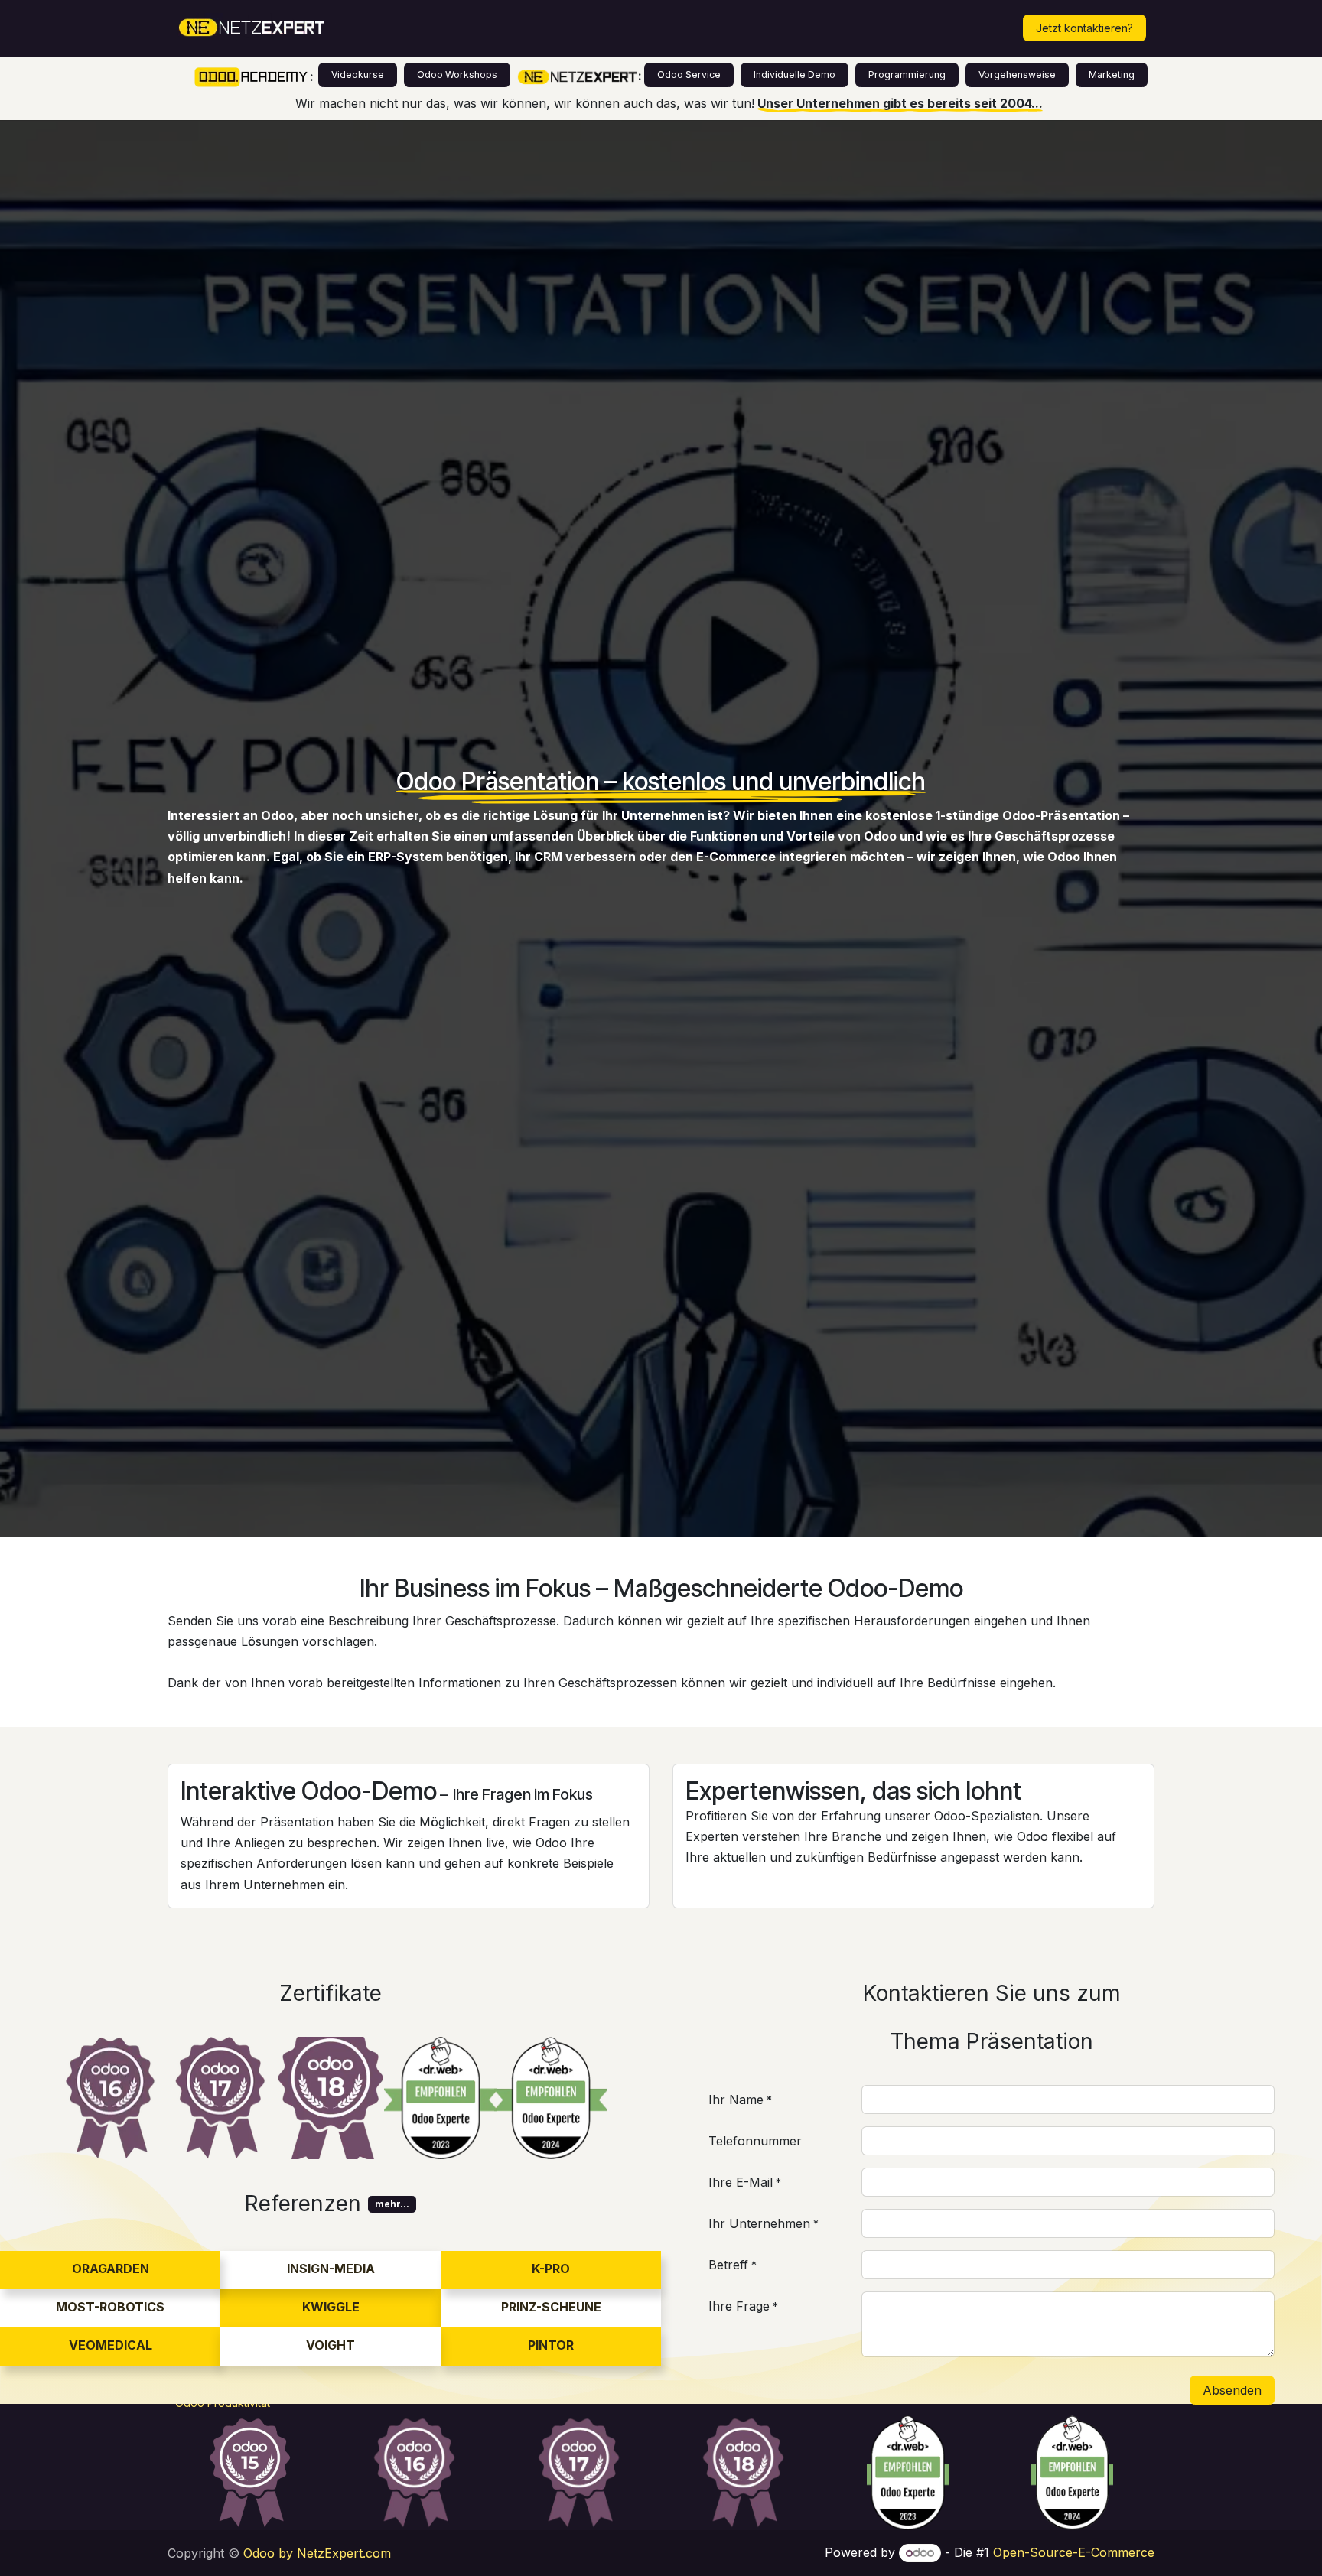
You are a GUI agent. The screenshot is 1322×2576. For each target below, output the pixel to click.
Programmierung (907, 75)
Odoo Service (689, 75)
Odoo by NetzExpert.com (317, 2553)
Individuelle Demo (795, 75)
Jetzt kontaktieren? (1084, 28)
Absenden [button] (1232, 2390)
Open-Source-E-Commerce (1074, 2552)
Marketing (1112, 75)
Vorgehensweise (1017, 75)
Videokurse (358, 75)
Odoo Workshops (457, 75)
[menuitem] (403, 28)
